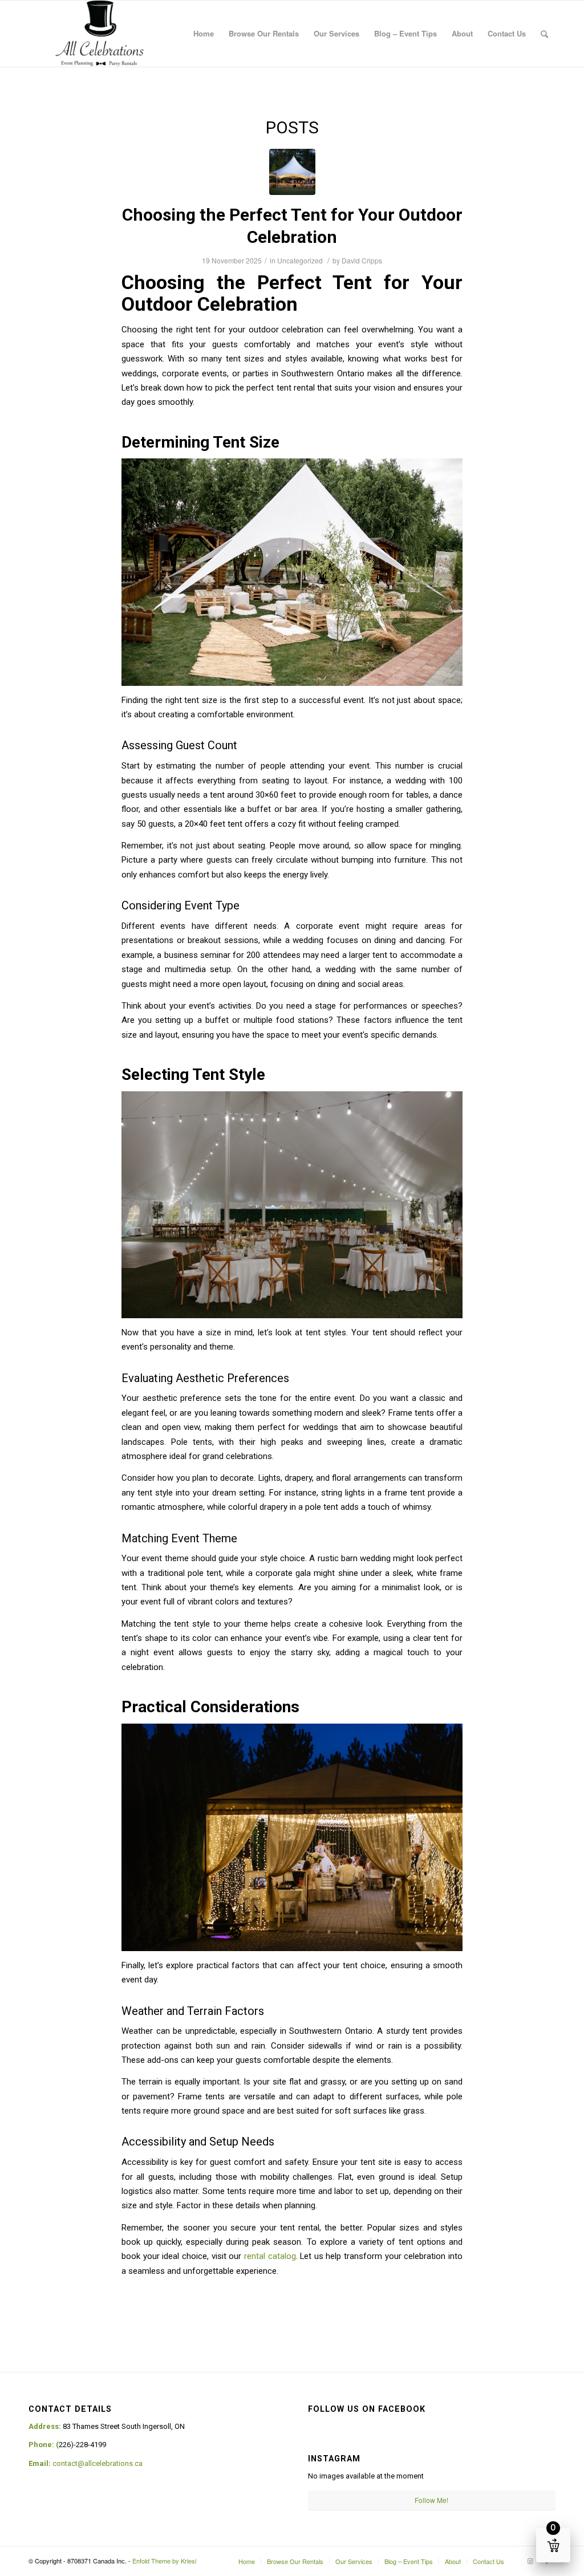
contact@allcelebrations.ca (98, 2463)
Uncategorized (300, 260)
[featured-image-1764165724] (292, 172)
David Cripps (362, 260)
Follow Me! (431, 2500)
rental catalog (270, 2256)
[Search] (544, 34)
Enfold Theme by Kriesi (164, 2561)
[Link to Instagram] (530, 2561)
